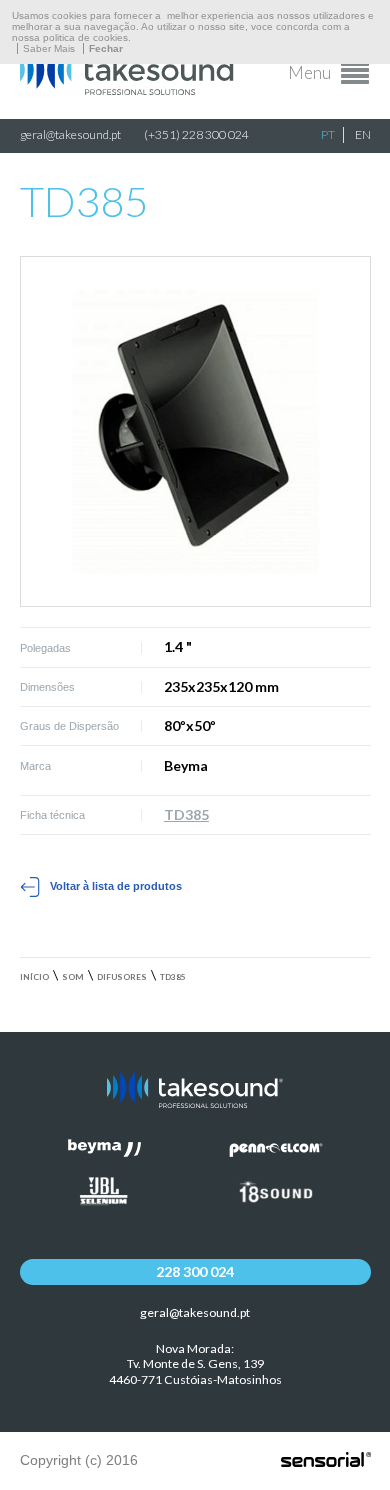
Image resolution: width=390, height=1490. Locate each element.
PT (328, 134)
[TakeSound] (130, 90)
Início (34, 977)
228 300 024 (195, 1271)
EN (363, 134)
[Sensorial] (326, 1461)
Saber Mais (49, 48)
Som (73, 977)
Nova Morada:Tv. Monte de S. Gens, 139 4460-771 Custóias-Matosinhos (195, 1364)
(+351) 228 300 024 (196, 134)
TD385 (186, 814)
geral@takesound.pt (70, 134)
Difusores (122, 977)
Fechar (106, 48)
